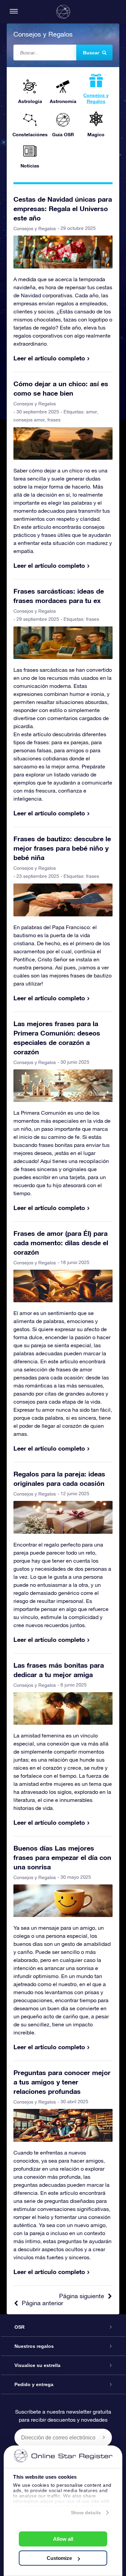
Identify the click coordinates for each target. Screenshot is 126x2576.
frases (54, 420)
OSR (19, 2327)
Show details (86, 2513)
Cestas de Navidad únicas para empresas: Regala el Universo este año (63, 208)
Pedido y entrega (34, 2384)
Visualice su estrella (37, 2365)
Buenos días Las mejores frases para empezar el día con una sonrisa (62, 1857)
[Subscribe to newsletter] (104, 2437)
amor (91, 412)
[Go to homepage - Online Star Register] (63, 12)
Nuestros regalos (34, 2346)
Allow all (63, 2539)
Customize (59, 2558)
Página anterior (43, 2303)
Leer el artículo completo (49, 358)
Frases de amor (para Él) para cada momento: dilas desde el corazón (61, 1243)
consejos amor (29, 420)
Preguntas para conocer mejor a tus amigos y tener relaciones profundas (62, 2082)
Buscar (91, 53)
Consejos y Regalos (35, 229)
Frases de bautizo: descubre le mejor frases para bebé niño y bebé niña (62, 848)
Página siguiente (82, 2296)
